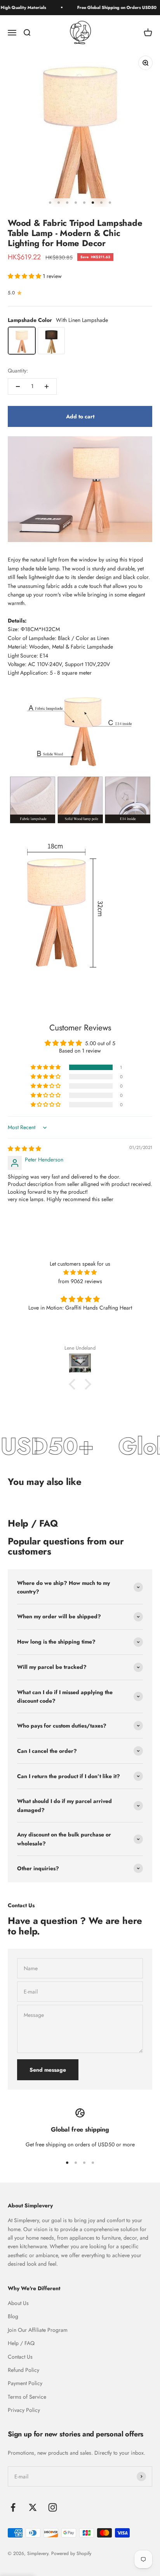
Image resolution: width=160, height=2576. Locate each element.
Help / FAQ (21, 2343)
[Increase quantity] (47, 386)
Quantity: (18, 371)
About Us (18, 2303)
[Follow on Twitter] (33, 2507)
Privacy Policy (24, 2410)
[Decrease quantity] (18, 386)
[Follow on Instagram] (53, 2507)
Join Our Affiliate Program (38, 2330)
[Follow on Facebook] (13, 2507)
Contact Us (20, 2357)
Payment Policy (25, 2383)
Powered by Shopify (71, 2553)
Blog (13, 2316)
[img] (24, 1149)
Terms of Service (27, 2397)
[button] (25, 276)
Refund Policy (23, 2370)
